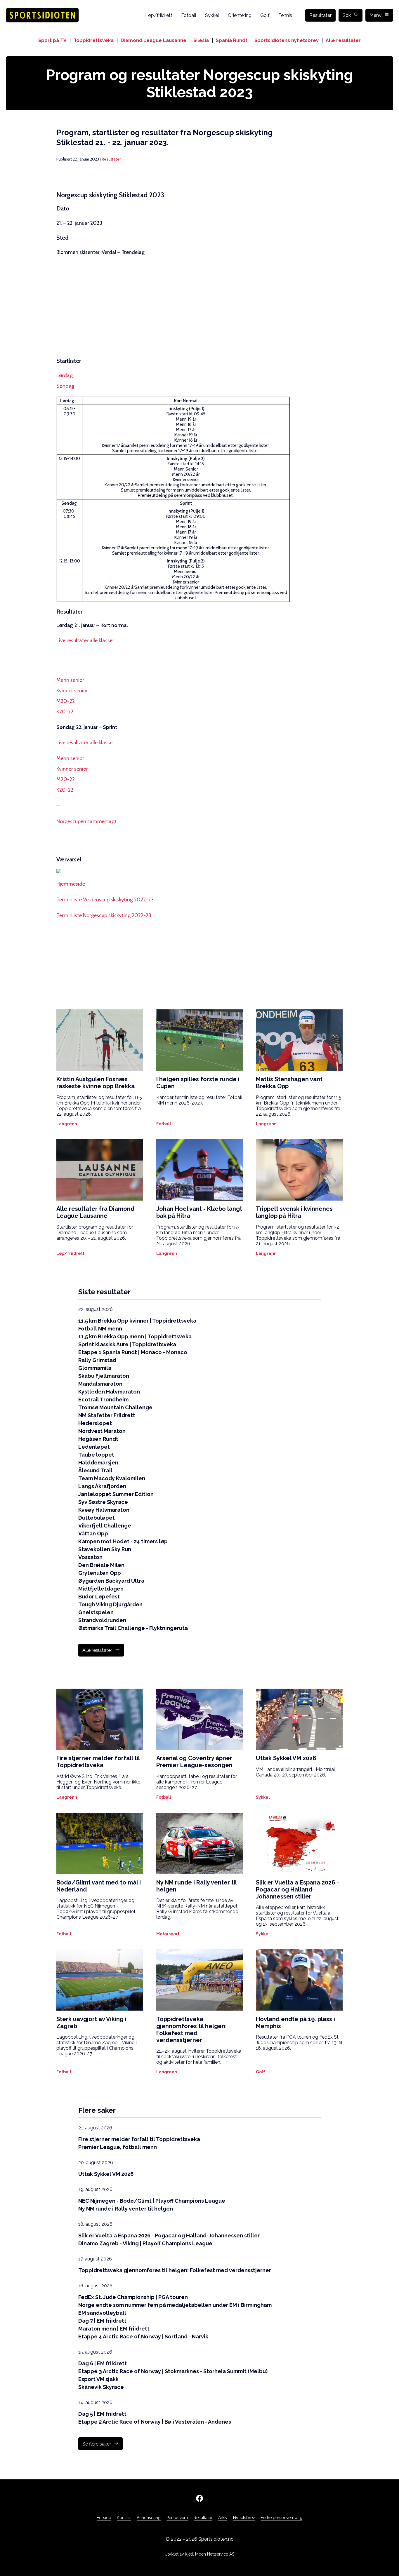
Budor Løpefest (99, 1597)
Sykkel (212, 15)
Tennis (285, 15)
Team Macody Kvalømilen (112, 1478)
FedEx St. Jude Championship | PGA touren (133, 2297)
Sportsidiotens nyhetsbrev (287, 40)
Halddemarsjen (98, 1463)
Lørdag (65, 375)
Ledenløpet (94, 1447)
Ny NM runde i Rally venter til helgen (126, 2209)
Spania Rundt (232, 40)
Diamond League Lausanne (153, 40)
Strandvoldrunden (102, 1620)
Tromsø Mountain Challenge (115, 1407)
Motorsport (168, 1934)
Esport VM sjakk (98, 2379)
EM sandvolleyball (102, 2313)
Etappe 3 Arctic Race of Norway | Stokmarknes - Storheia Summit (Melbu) (173, 2371)
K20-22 (65, 712)
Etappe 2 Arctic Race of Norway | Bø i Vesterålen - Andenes (155, 2422)
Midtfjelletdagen (101, 1589)
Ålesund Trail (95, 1470)
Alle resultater (343, 40)
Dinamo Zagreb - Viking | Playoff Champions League (145, 2243)
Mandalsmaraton (100, 1384)
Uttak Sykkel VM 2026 (106, 2174)
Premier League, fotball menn (118, 2147)
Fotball (189, 15)
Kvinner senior (72, 691)
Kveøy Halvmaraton (104, 1510)
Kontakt (124, 2518)
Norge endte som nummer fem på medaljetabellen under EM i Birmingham (175, 2305)
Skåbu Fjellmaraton (104, 1376)
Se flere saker (97, 2444)
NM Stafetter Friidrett (107, 1415)
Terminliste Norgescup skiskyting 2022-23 (104, 915)
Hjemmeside (71, 884)
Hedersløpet (95, 1423)
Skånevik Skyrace (101, 2387)
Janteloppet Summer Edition (116, 1494)
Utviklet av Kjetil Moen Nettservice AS (199, 2554)
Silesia (201, 40)
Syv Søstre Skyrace (103, 1502)
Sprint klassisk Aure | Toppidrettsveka (127, 1344)
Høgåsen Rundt (98, 1439)
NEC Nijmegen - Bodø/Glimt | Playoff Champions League (152, 2201)
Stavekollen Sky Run (105, 1549)
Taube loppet (96, 1455)
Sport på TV (52, 40)
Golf (265, 15)
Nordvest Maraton (102, 1431)
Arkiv (223, 2518)
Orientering (240, 15)
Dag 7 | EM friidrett (102, 2321)
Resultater (320, 15)
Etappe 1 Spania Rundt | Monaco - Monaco (133, 1352)
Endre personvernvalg (281, 2518)
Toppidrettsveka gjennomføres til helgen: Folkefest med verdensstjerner (175, 2270)
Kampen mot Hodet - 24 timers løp (123, 1541)
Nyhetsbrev (244, 2518)
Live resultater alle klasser (85, 640)
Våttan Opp (93, 1533)
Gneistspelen (96, 1612)
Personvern (177, 2518)
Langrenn (67, 1124)
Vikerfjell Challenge (105, 1526)
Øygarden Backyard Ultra (111, 1581)
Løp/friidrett (159, 15)
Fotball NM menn (100, 1329)
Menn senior (70, 680)
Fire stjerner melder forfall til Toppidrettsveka (139, 2139)
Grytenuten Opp (100, 1573)
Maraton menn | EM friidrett (114, 2329)
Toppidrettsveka (94, 40)
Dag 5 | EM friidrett (102, 2414)
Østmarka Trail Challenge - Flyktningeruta (133, 1628)
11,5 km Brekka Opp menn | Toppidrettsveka (135, 1336)
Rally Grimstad (97, 1360)
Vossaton (90, 1557)
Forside (104, 2518)
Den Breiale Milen (101, 1565)
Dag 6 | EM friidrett (103, 2363)
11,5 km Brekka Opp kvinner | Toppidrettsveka (137, 1321)
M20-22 (66, 701)
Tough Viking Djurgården (110, 1604)
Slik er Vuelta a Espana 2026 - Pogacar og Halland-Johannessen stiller (169, 2236)
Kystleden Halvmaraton (109, 1392)
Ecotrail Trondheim (103, 1400)
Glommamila (95, 1368)
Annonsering (149, 2518)
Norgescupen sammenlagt (86, 821)
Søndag (65, 386)
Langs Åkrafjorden (102, 1486)
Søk (347, 15)
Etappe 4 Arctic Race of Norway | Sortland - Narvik (143, 2336)
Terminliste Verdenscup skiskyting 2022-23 (105, 900)
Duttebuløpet (97, 1518)
